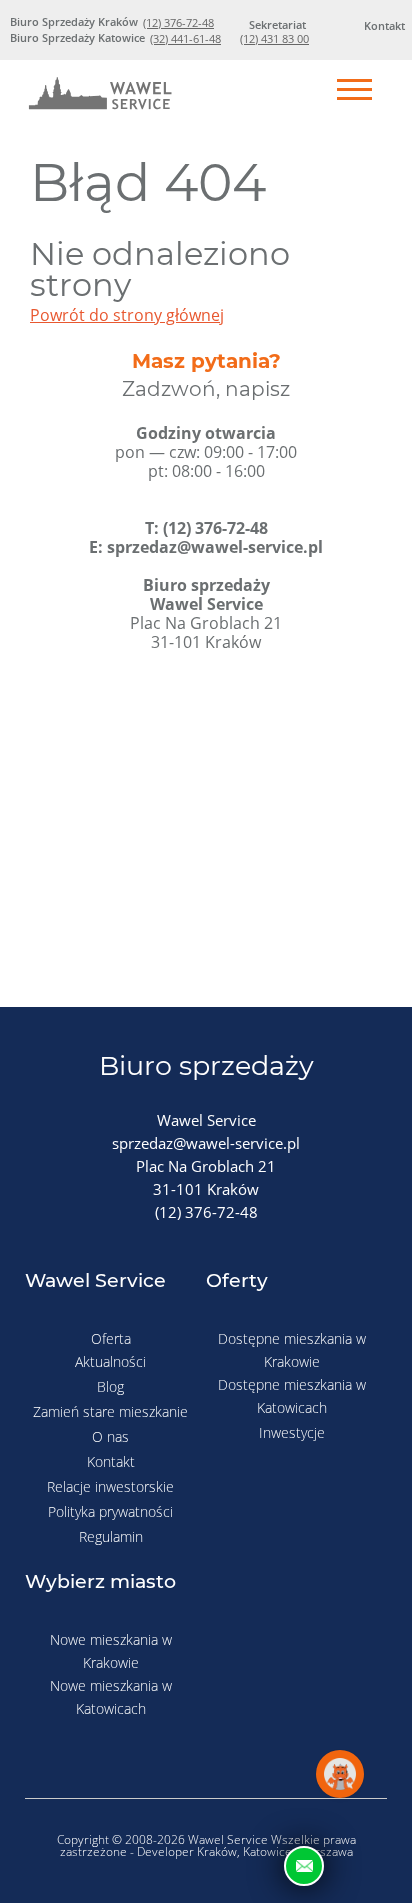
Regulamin (111, 1536)
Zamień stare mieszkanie (110, 1411)
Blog (110, 1386)
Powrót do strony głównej (127, 315)
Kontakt (111, 1461)
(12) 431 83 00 (274, 38)
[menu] (354, 91)
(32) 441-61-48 (185, 38)
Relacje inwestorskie (110, 1486)
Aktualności (110, 1361)
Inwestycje (292, 1432)
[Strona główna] (100, 98)
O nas (110, 1436)
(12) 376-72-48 (178, 22)
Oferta (111, 1338)
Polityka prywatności (110, 1511)
